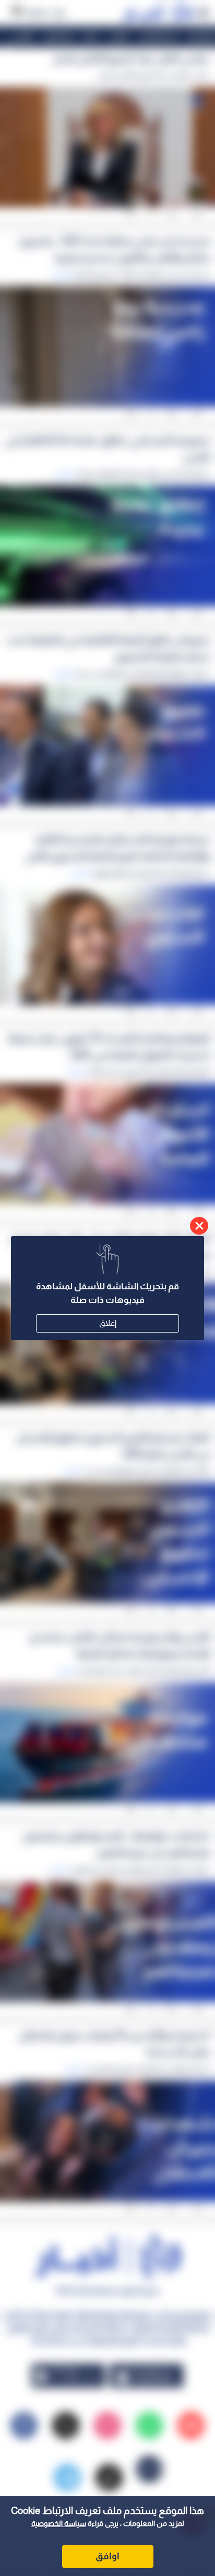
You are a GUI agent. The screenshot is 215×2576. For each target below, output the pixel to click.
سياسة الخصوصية (59, 2523)
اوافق (107, 2556)
